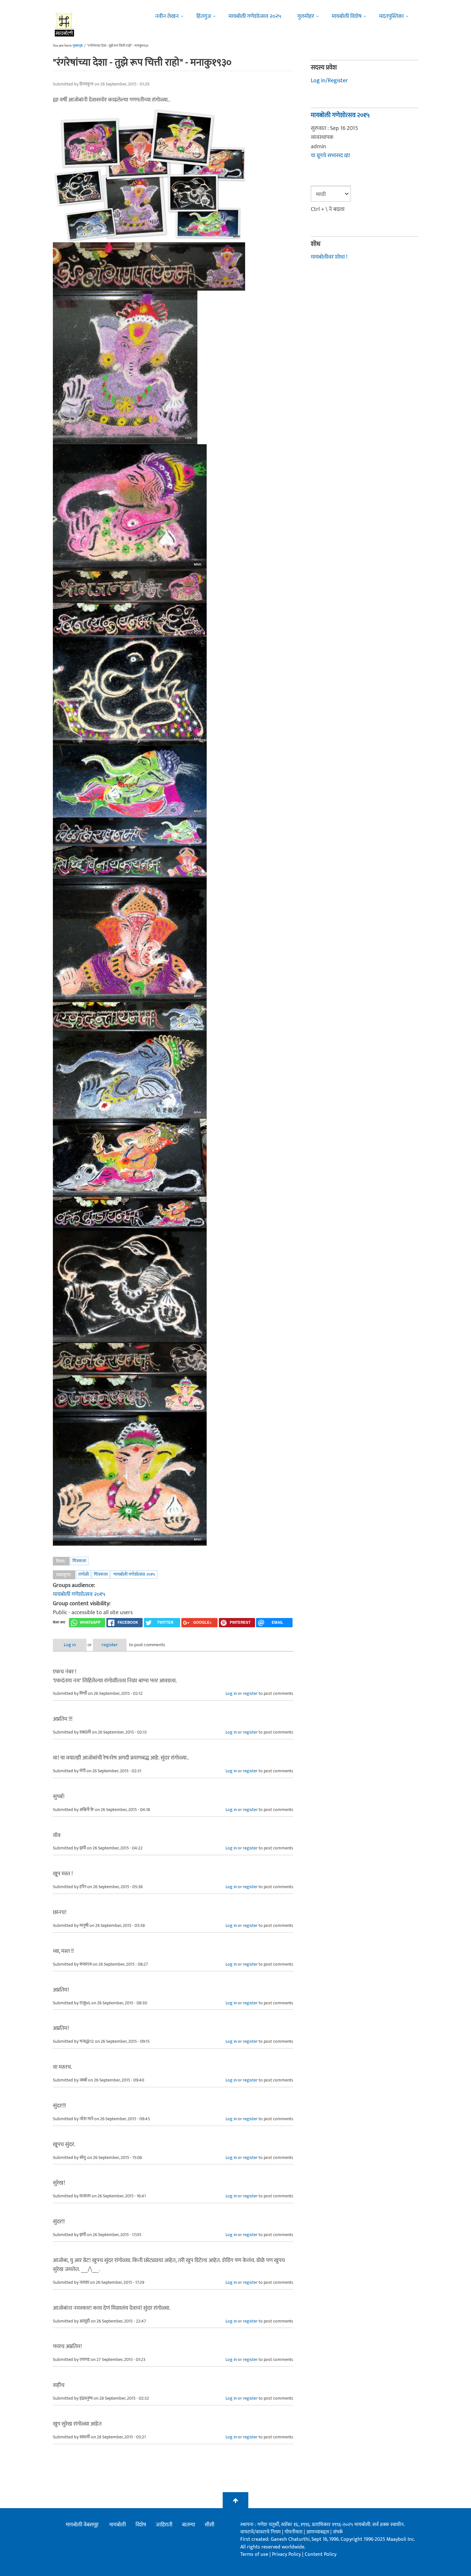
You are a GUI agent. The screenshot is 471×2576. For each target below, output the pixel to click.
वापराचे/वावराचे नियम (260, 2532)
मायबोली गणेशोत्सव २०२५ (255, 16)
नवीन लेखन (167, 16)
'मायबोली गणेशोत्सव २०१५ (134, 1574)
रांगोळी (83, 1574)
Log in (70, 1645)
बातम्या (189, 2525)
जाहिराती (164, 2525)
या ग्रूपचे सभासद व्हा (330, 156)
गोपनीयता (294, 2532)
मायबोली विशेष (347, 16)
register (110, 1645)
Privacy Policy (287, 2554)
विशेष (141, 2525)
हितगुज (204, 16)
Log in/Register (329, 81)
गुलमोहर (306, 16)
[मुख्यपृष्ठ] (65, 24)
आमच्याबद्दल (318, 2532)
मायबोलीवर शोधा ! (329, 257)
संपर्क (338, 2532)
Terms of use (254, 2554)
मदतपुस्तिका (391, 16)
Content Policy (321, 2554)
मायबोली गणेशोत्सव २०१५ (79, 1594)
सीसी (210, 2525)
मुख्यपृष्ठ (78, 46)
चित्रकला (79, 1561)
